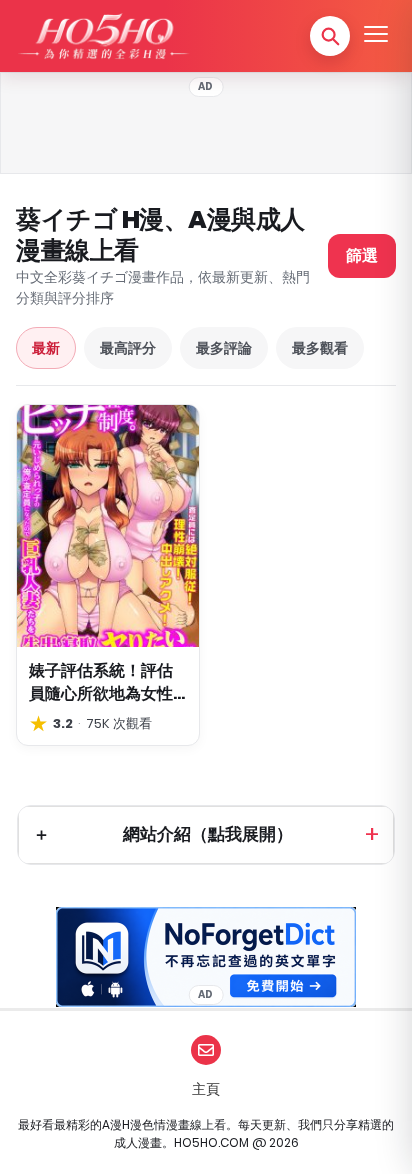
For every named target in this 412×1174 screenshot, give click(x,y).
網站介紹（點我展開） (208, 834)
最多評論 (224, 348)
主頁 (206, 1089)
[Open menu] (376, 36)
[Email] (206, 1050)
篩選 (362, 255)
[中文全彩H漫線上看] (103, 36)
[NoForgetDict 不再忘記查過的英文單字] (206, 957)
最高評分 (128, 348)
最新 (46, 348)
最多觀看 (320, 348)
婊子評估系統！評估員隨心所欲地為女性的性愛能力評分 (101, 682)
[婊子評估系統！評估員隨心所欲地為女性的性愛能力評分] (108, 526)
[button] (330, 36)
